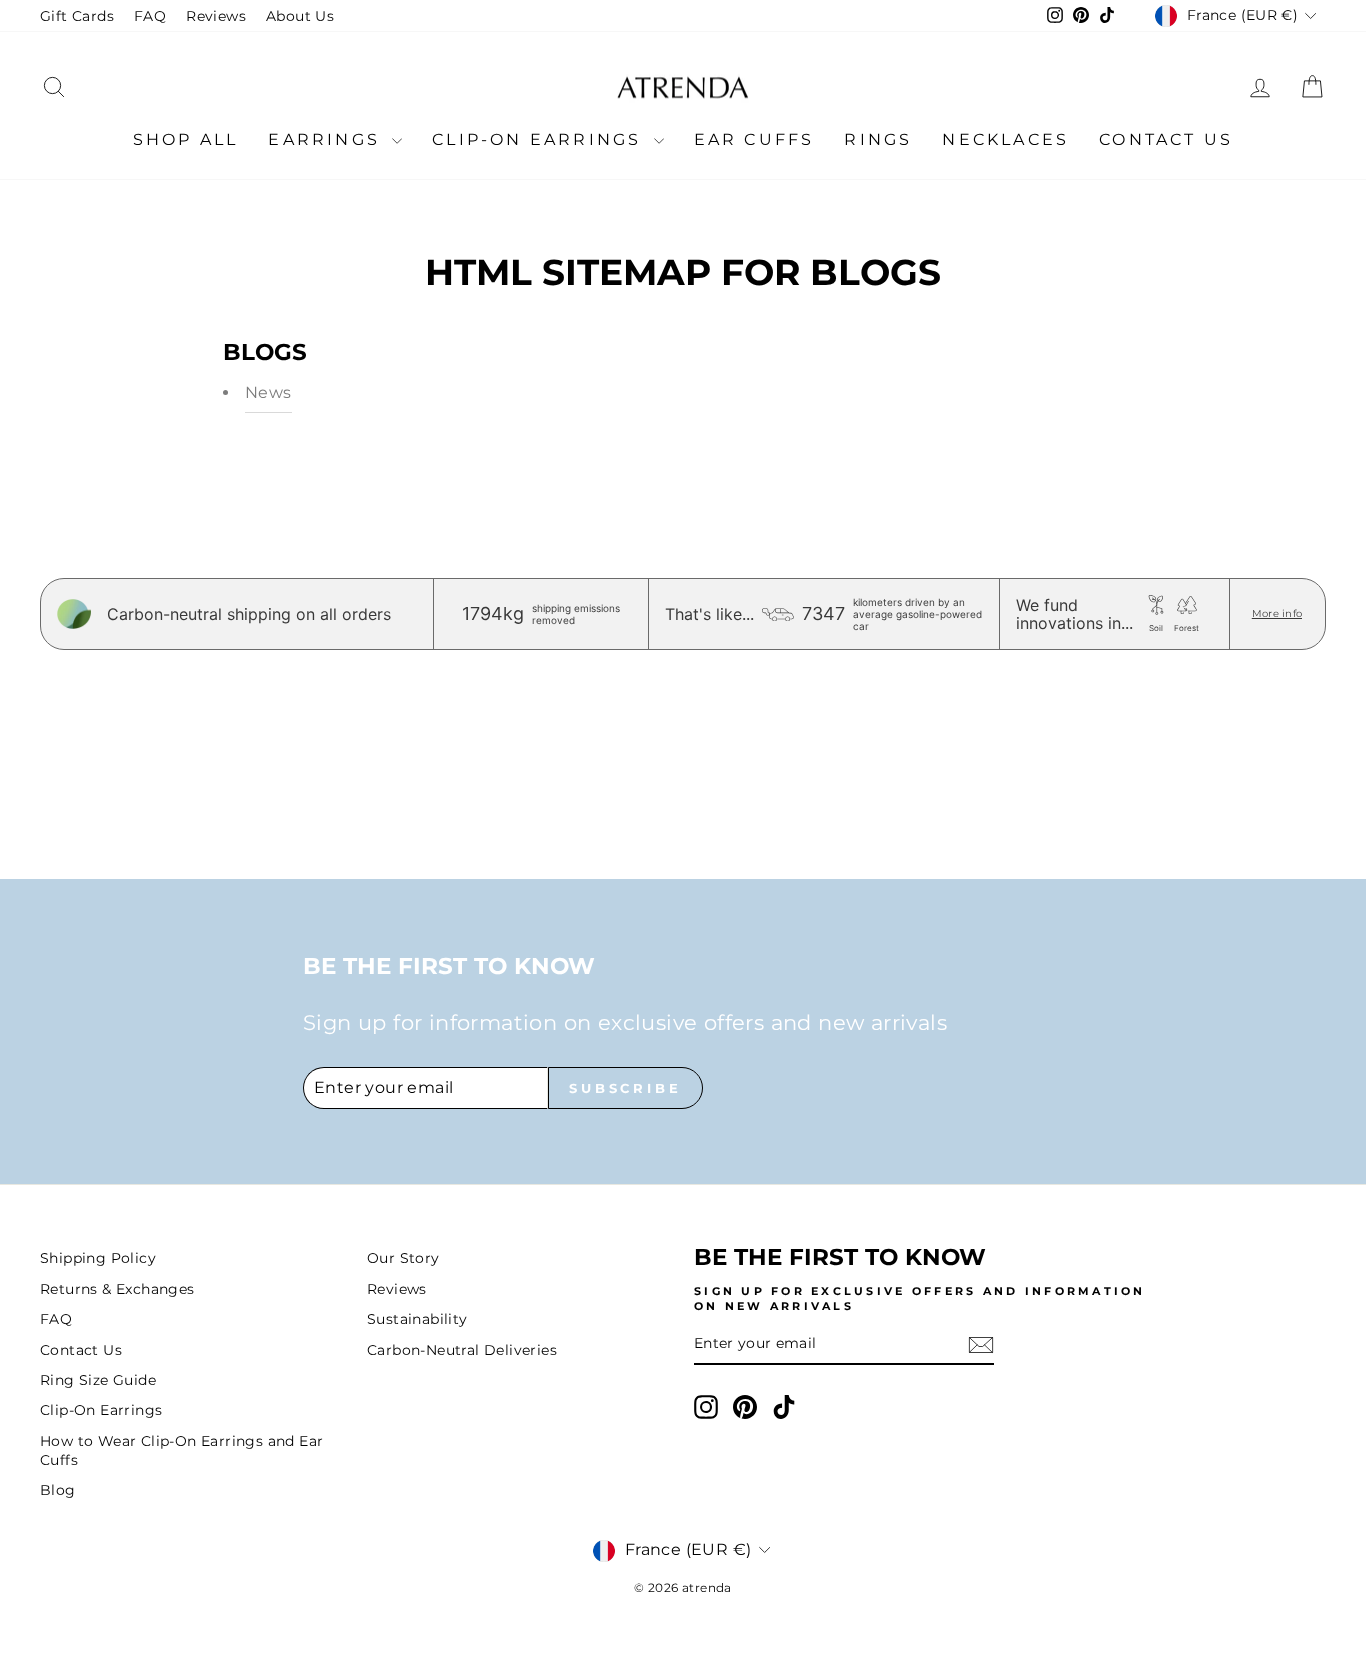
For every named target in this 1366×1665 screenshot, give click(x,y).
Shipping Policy (98, 1258)
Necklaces (1005, 139)
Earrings (327, 139)
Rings (878, 139)
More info (1277, 613)
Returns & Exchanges (117, 1289)
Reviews (216, 16)
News (268, 392)
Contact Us (1166, 139)
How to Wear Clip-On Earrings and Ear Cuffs (181, 1450)
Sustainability (417, 1319)
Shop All (186, 139)
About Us (300, 16)
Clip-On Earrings (540, 139)
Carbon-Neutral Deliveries (462, 1350)
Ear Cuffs (754, 139)
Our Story (403, 1258)
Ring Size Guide (98, 1380)
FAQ (150, 16)
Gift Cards (77, 16)
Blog (58, 1490)
